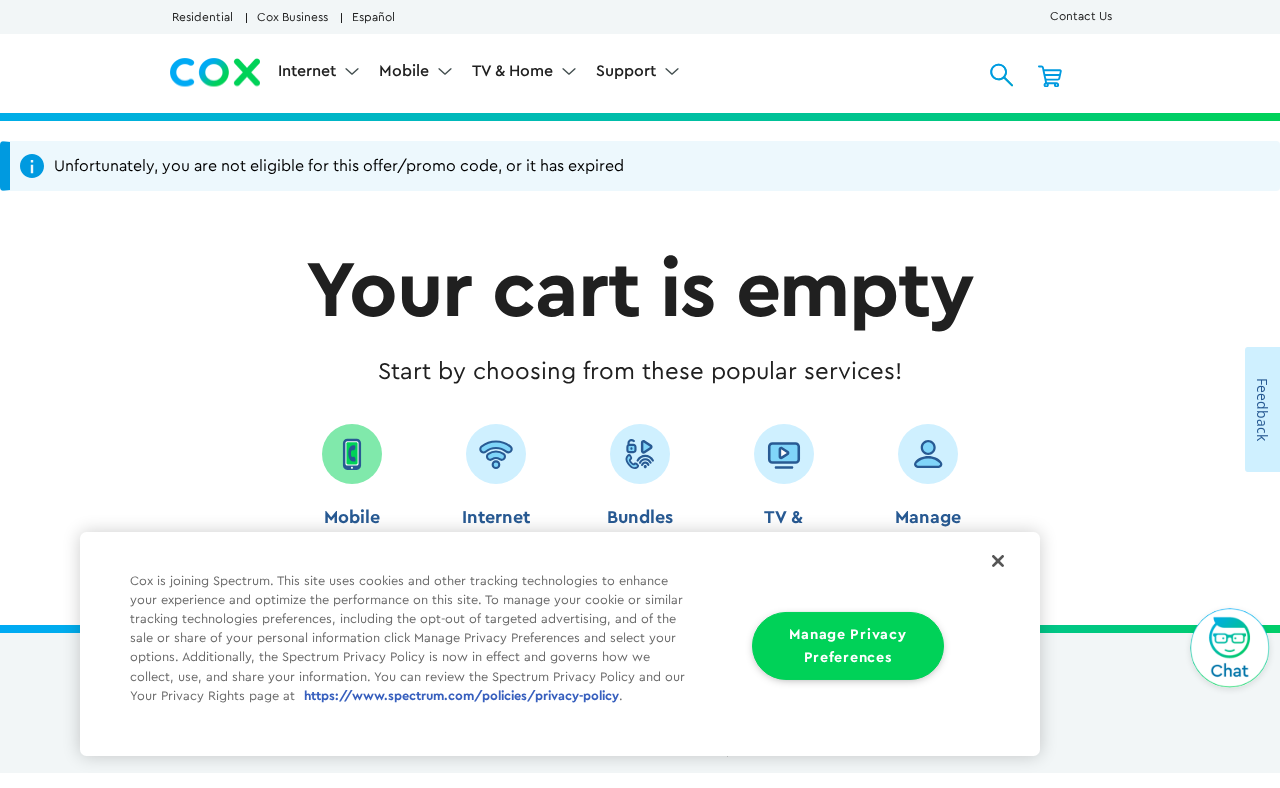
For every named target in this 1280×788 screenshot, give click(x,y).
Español (373, 17)
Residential (202, 17)
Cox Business (292, 17)
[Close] (998, 561)
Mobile (406, 71)
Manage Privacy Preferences (847, 646)
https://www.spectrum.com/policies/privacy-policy (461, 696)
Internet (309, 71)
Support (628, 71)
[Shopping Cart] (1050, 75)
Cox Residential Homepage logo (216, 73)
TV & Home (514, 71)
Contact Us (1081, 16)
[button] (352, 496)
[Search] (1002, 75)
